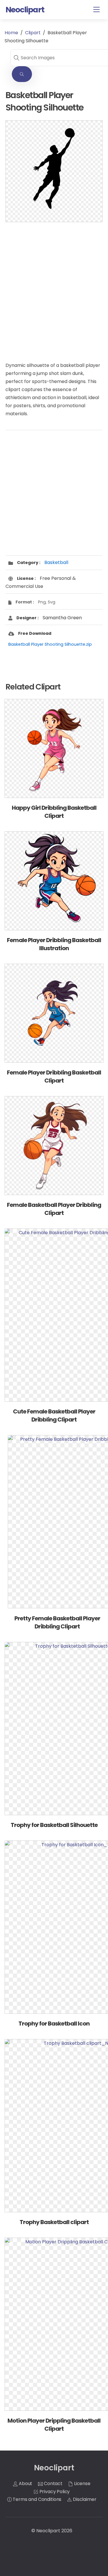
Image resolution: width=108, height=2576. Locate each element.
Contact (53, 2483)
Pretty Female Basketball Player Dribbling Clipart (57, 1622)
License (82, 2483)
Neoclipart (48, 2531)
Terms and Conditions (37, 2499)
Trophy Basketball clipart (54, 2222)
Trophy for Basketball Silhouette (54, 1825)
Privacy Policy (54, 2492)
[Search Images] (22, 74)
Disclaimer (84, 2499)
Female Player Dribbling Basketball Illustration (54, 944)
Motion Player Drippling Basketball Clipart (54, 2425)
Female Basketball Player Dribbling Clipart (54, 1209)
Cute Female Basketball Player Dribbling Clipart (54, 1415)
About (25, 2483)
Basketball (56, 562)
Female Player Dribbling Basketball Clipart (54, 1076)
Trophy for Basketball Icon (54, 2024)
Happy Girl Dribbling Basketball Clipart (54, 812)
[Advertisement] (54, 286)
